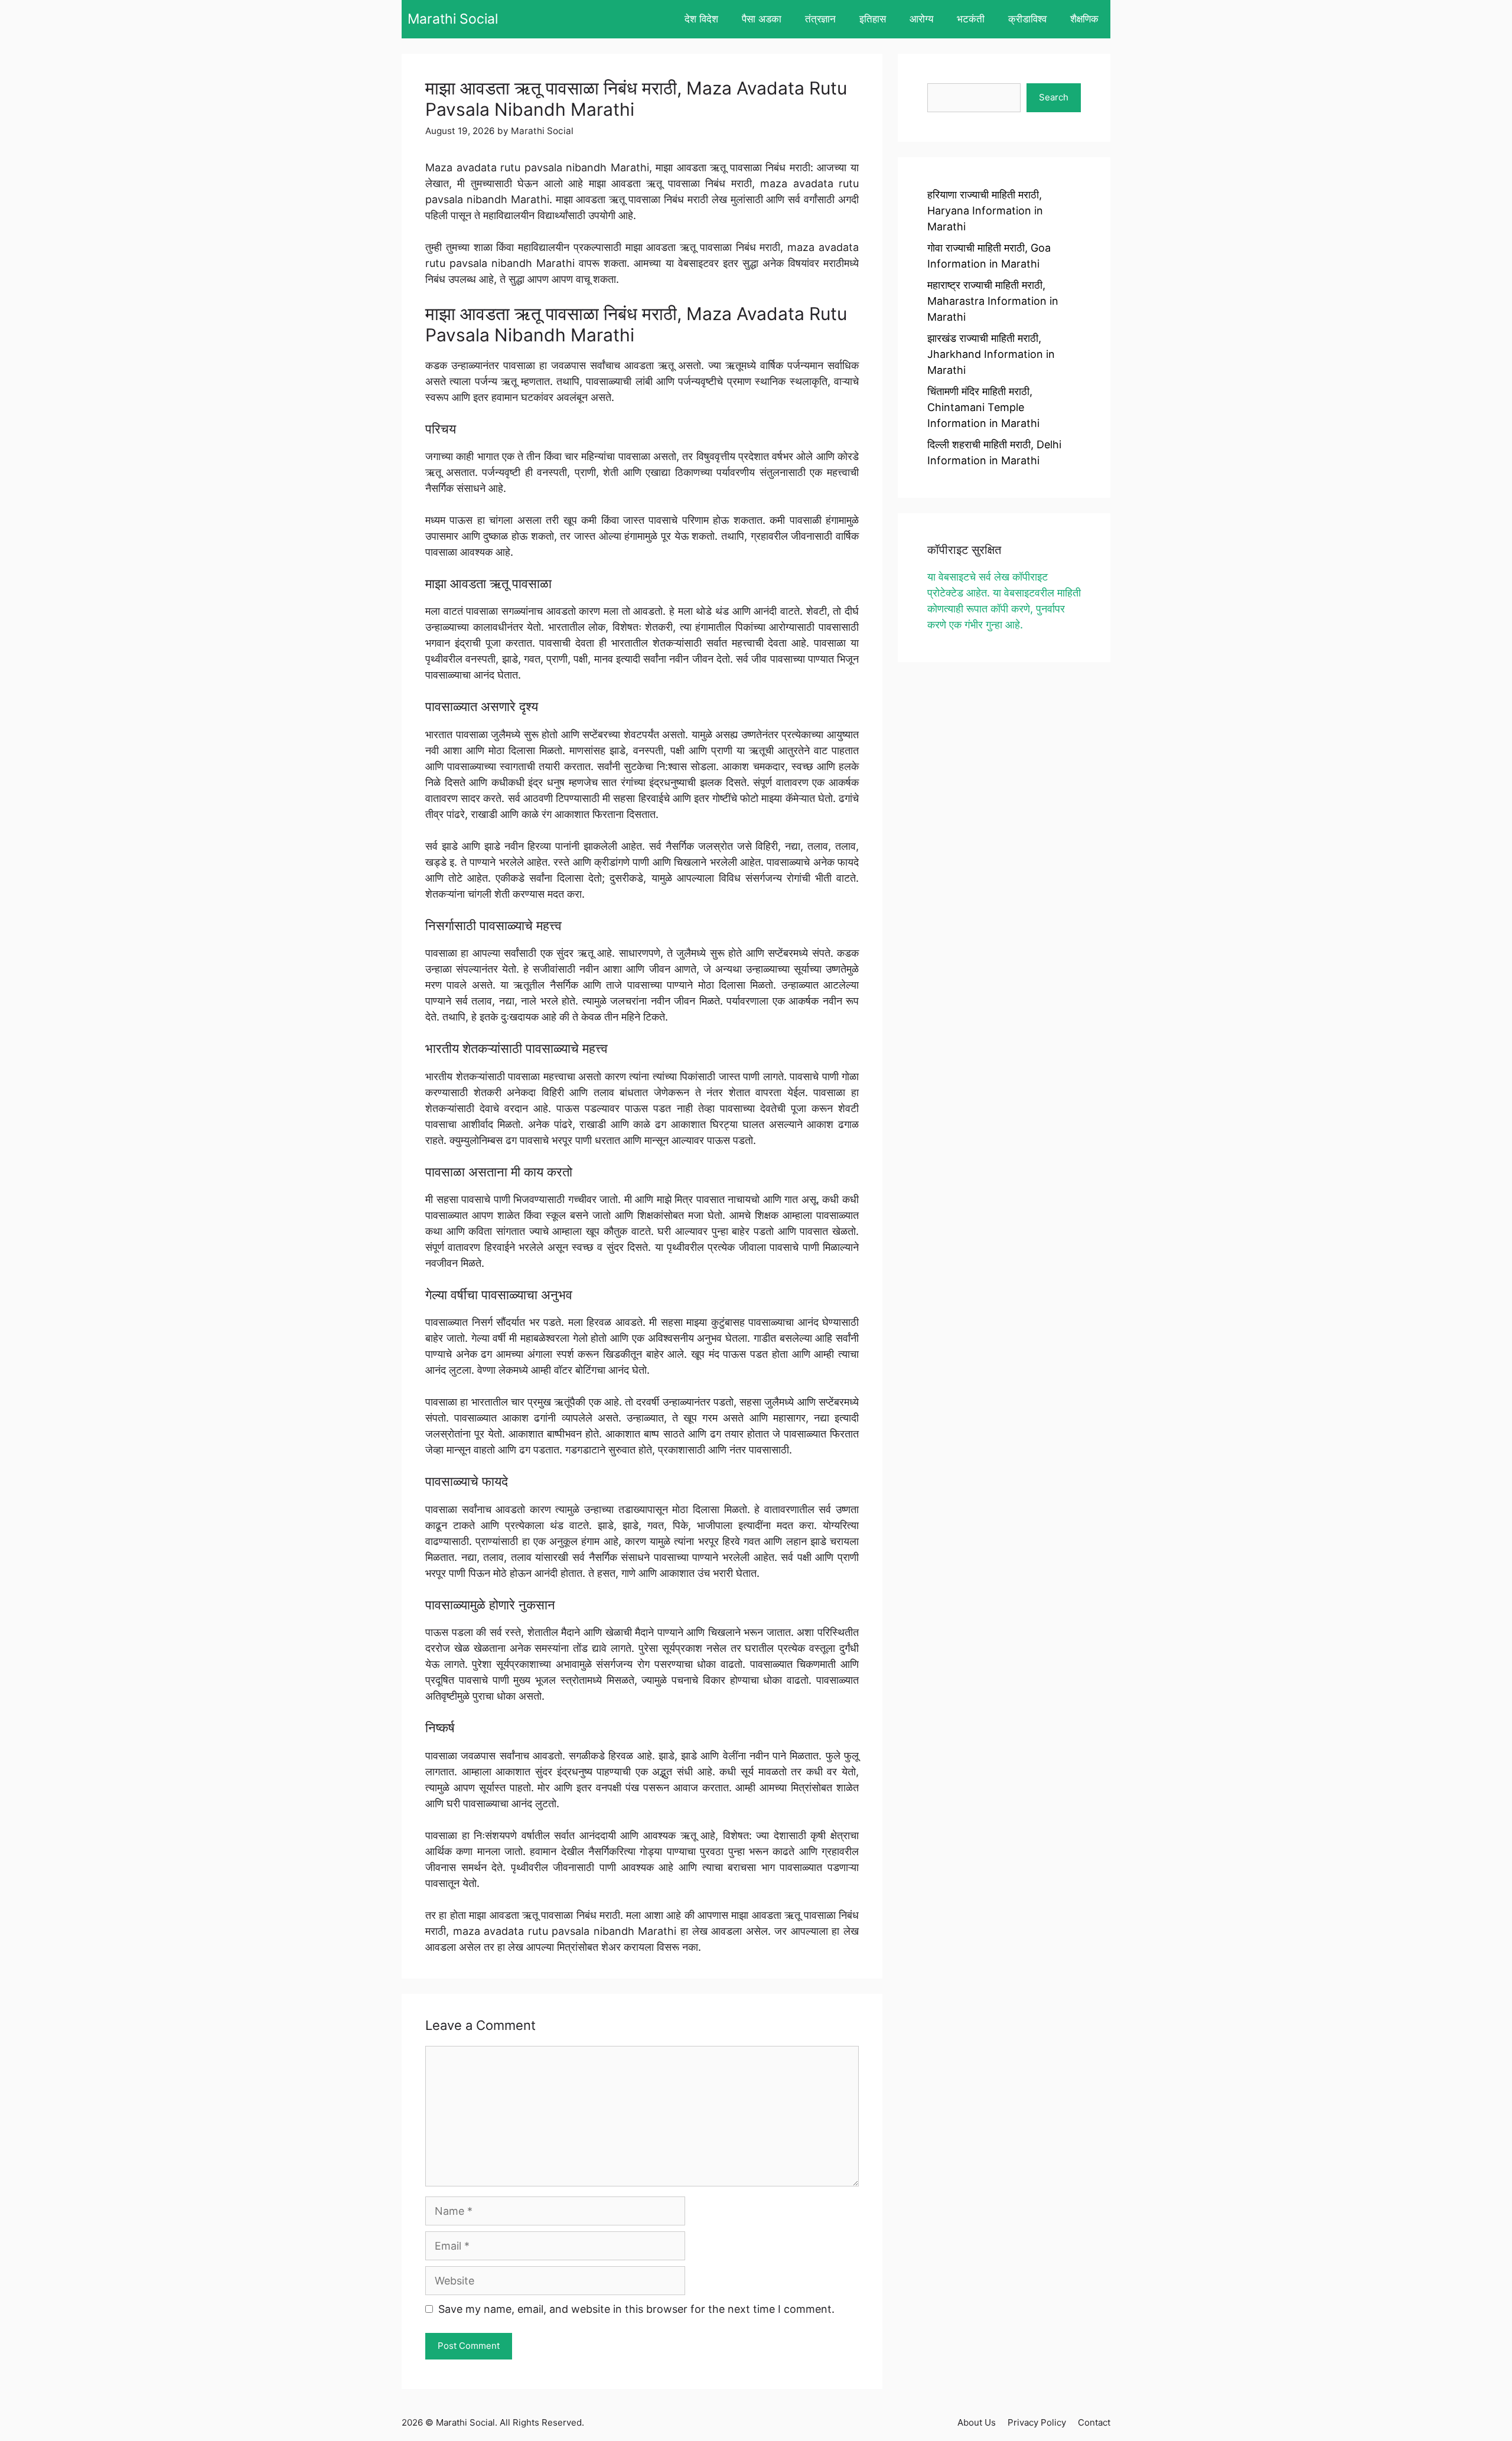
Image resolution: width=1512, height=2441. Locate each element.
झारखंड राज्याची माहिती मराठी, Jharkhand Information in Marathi (991, 354)
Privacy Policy (1037, 2422)
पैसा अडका (762, 19)
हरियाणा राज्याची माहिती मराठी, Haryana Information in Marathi (985, 211)
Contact (1094, 2422)
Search (1054, 97)
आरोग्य (921, 19)
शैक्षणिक (1084, 19)
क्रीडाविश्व (1027, 19)
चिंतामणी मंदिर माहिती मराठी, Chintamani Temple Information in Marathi (983, 407)
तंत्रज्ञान (820, 19)
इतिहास (873, 19)
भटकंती (971, 19)
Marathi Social (453, 19)
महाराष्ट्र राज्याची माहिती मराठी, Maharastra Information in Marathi (993, 301)
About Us (977, 2422)
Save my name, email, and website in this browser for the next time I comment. (636, 2309)
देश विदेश (701, 19)
